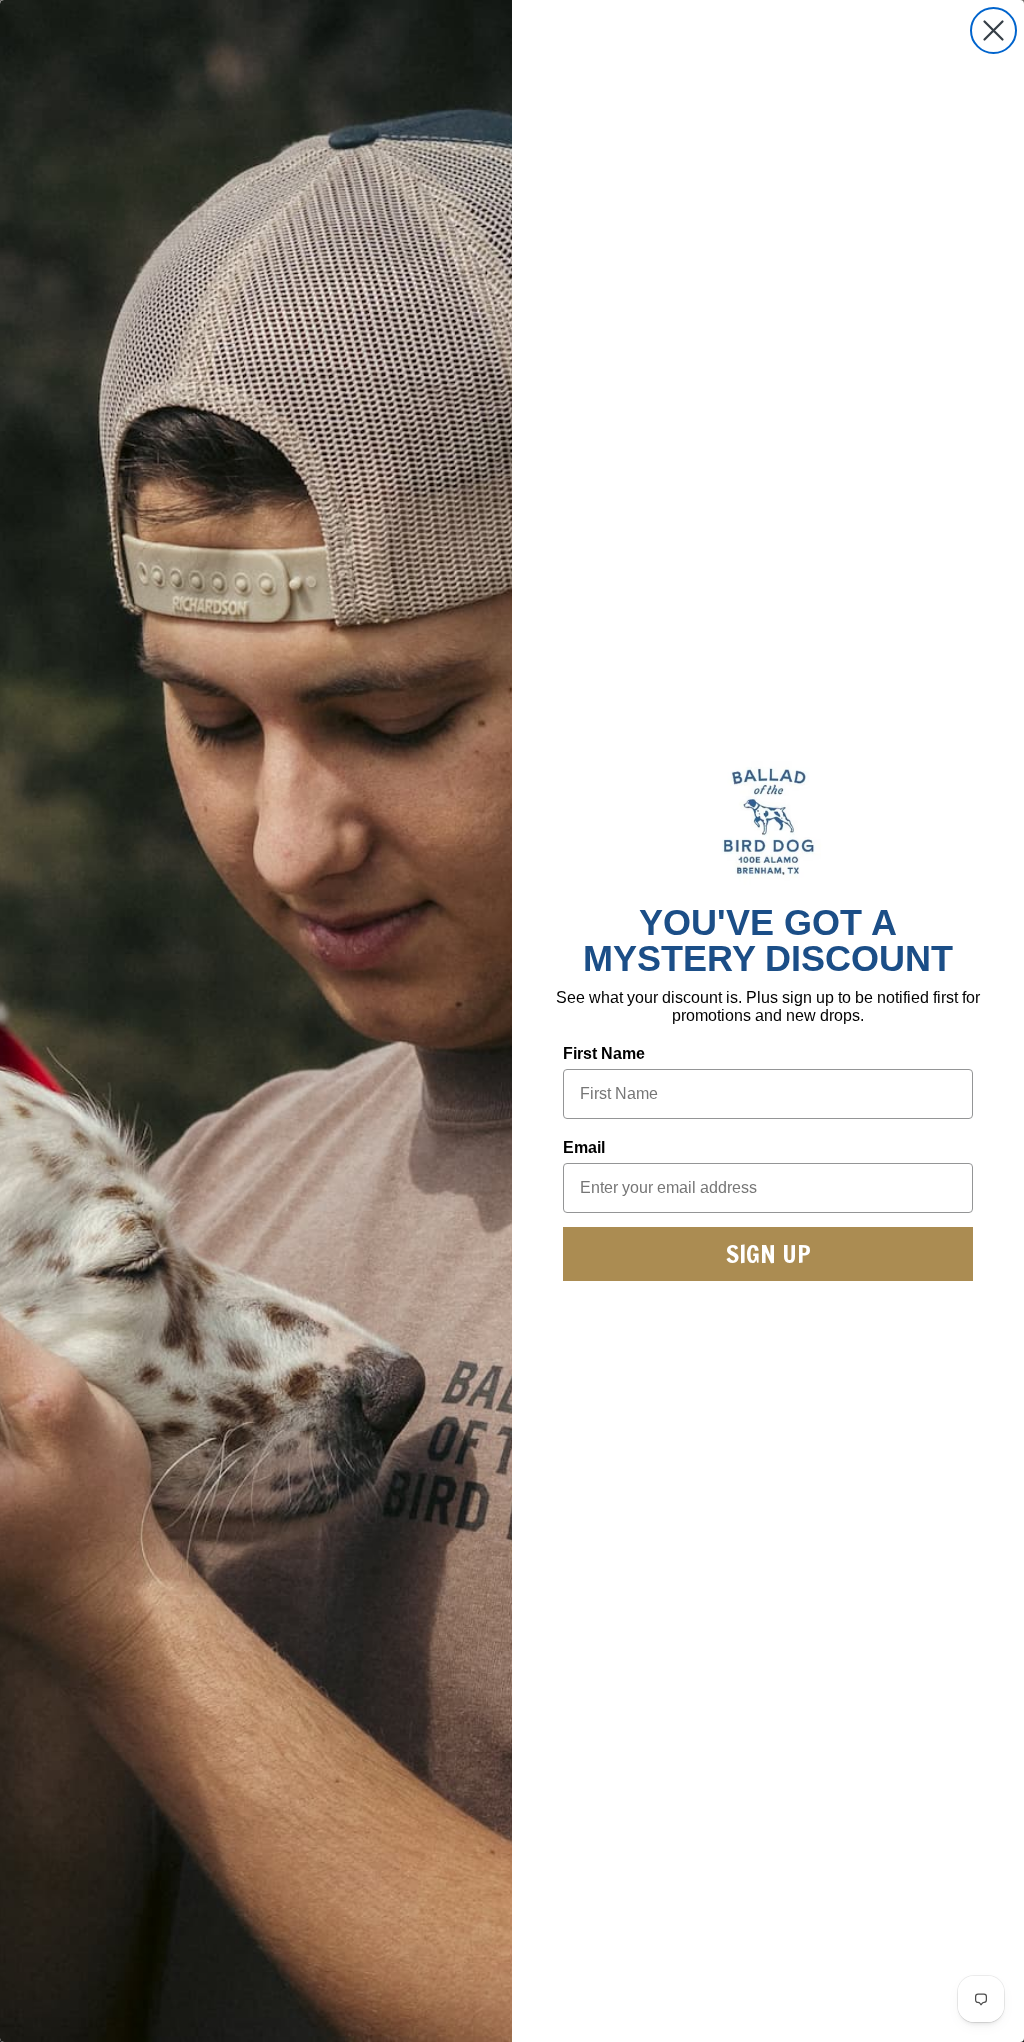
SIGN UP (768, 1253)
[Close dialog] (993, 30)
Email (584, 1147)
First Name (604, 1053)
